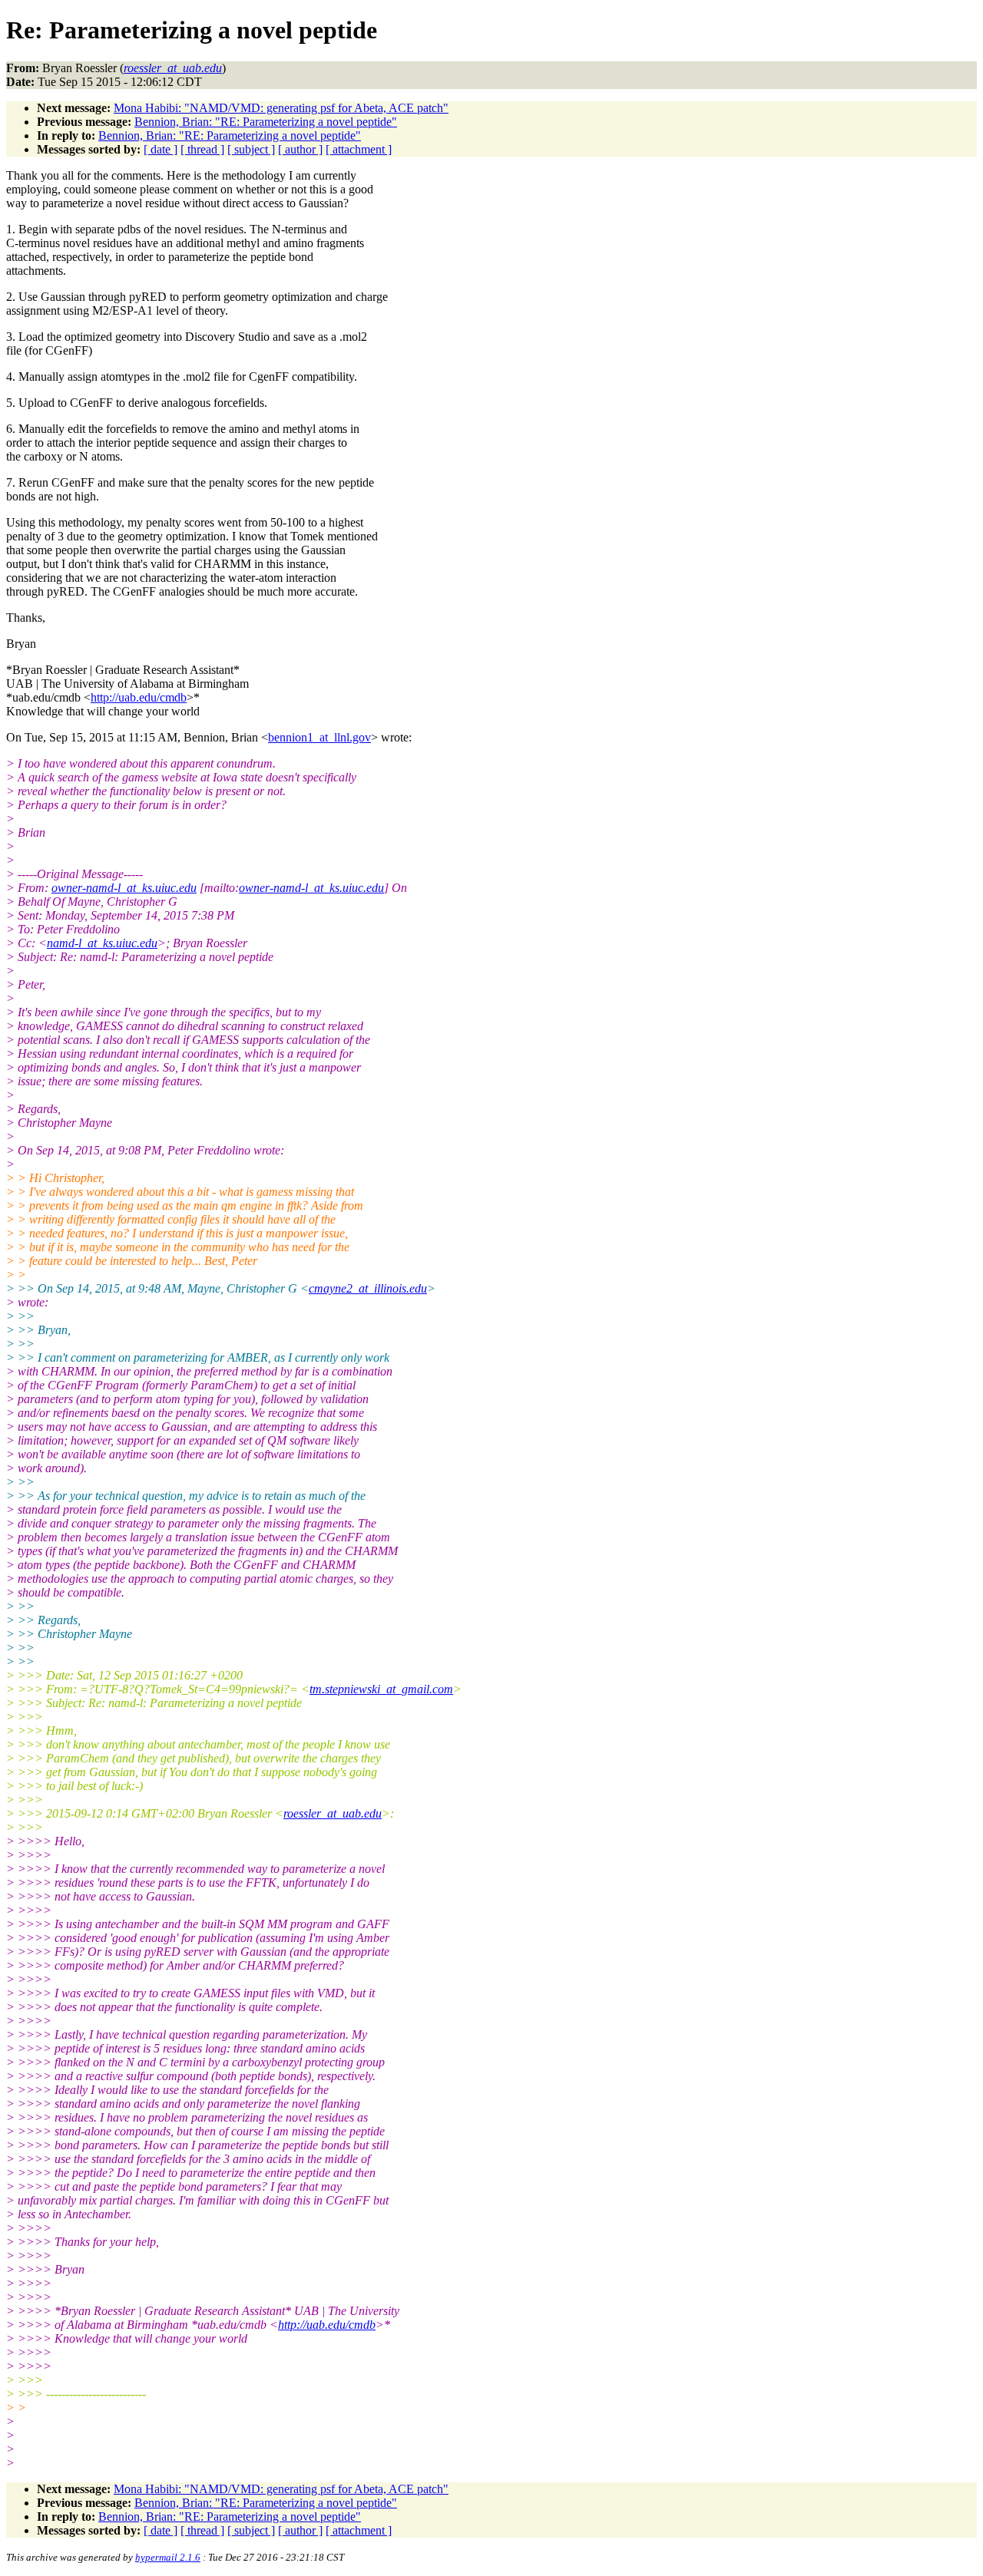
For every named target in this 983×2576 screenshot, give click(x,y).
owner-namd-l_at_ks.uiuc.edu (124, 888)
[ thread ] (202, 149)
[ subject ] (251, 149)
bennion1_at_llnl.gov (319, 737)
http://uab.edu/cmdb (139, 697)
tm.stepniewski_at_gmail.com (381, 1689)
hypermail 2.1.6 (168, 2557)
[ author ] (300, 149)
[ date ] (161, 149)
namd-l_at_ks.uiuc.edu (102, 943)
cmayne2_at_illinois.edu (368, 1288)
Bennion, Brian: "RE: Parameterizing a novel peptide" (266, 122)
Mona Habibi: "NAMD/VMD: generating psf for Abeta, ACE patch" (281, 108)
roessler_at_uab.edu (333, 1813)
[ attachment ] (359, 149)
